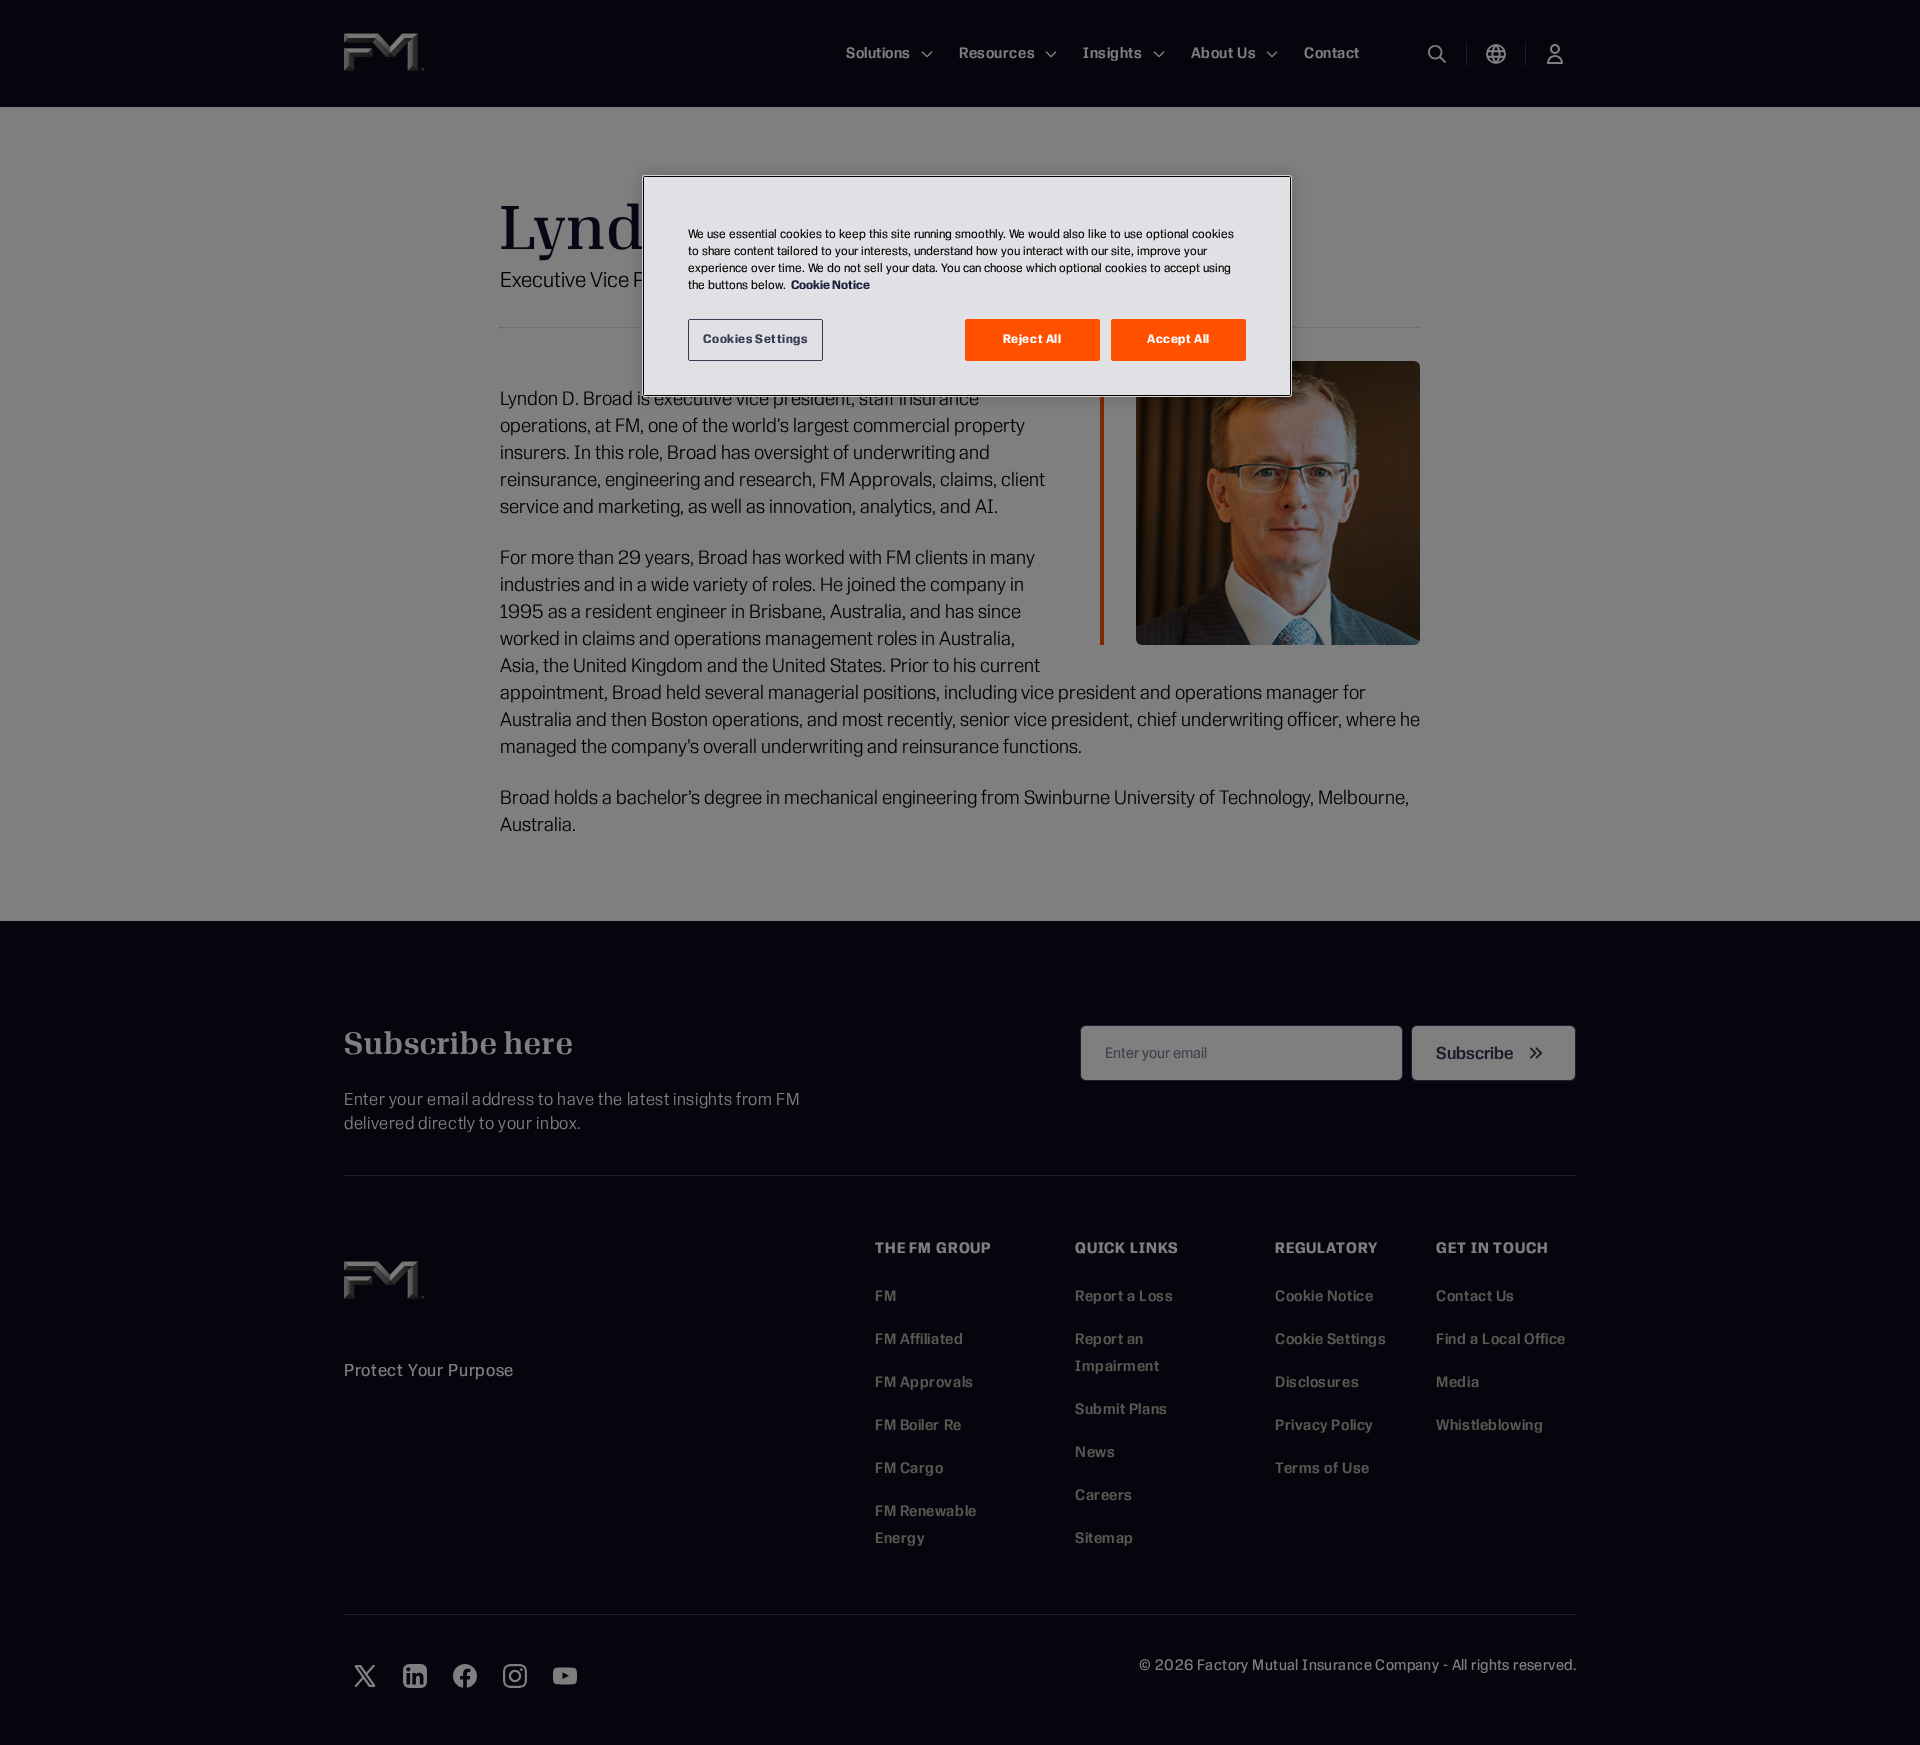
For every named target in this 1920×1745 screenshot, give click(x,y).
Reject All (1032, 339)
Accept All (1178, 339)
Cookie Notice (830, 285)
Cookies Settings (755, 339)
